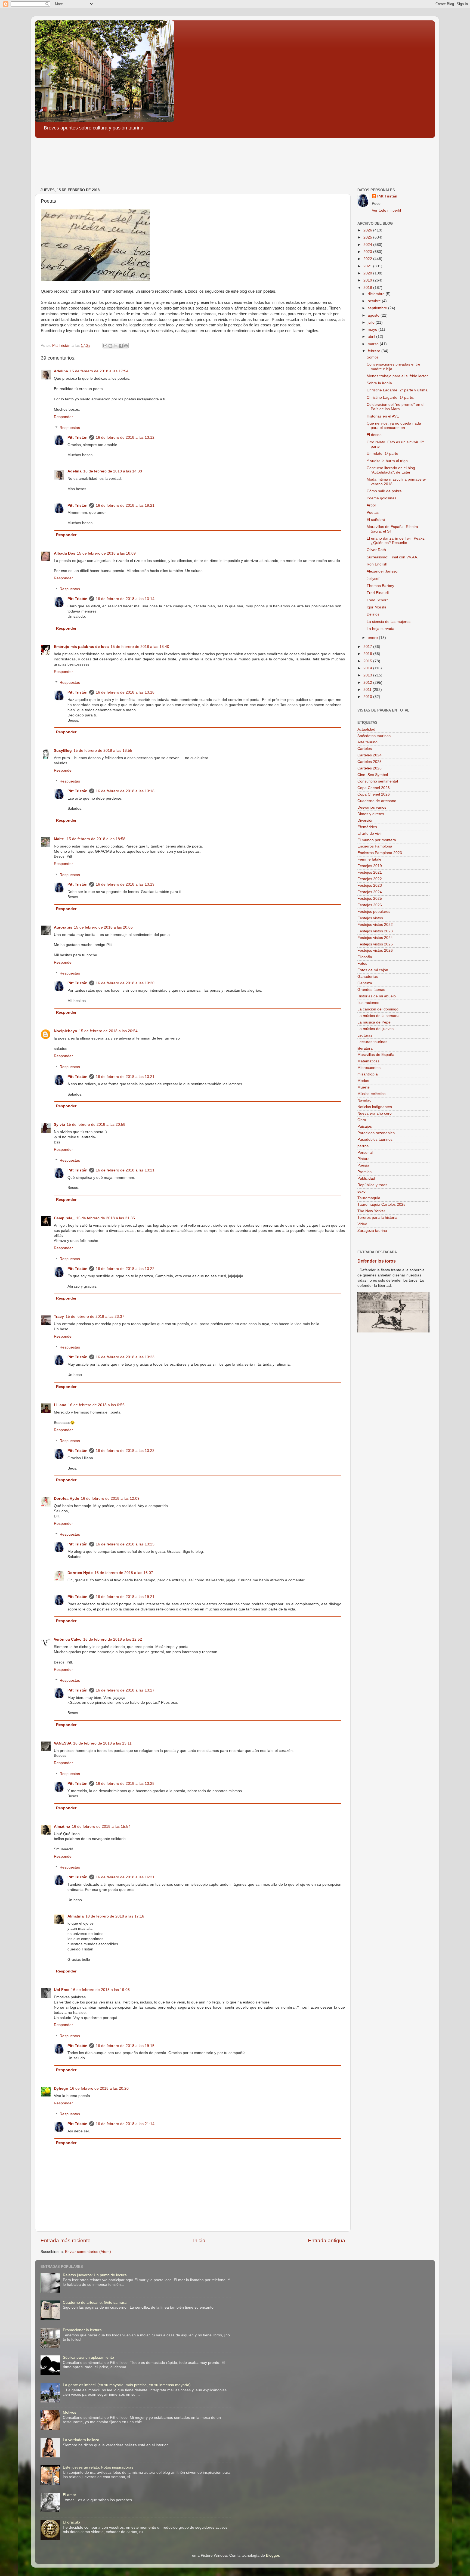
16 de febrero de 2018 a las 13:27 (125, 1690)
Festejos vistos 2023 (375, 931)
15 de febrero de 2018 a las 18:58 (96, 839)
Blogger (273, 2555)
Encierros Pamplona (375, 846)
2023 (368, 252)
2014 (368, 668)
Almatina (62, 1827)
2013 (368, 675)
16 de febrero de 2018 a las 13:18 (125, 692)
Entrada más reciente (66, 2241)
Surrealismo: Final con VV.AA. (392, 557)
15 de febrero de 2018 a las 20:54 (108, 1031)
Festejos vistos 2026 (375, 950)
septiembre (378, 308)
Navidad (364, 1100)
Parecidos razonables (376, 1133)
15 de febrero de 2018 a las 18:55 (103, 751)
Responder (63, 417)
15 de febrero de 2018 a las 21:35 (106, 1218)
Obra (362, 1120)
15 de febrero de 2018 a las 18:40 (140, 647)
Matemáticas (368, 1061)
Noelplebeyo (66, 1031)
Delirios (373, 614)
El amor (69, 2495)
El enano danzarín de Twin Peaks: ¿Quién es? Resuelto (396, 541)
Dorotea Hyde (67, 1499)
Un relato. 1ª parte (382, 454)
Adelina (61, 371)
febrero (375, 351)
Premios (364, 1172)
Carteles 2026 (369, 768)
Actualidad (366, 729)
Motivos (69, 2412)
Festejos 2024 (370, 892)
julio (372, 322)
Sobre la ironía (379, 383)
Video (362, 1224)
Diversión (365, 820)
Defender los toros (377, 1261)
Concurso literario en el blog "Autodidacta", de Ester (391, 470)
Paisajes (365, 1126)
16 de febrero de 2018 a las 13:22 (125, 1269)
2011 (368, 690)
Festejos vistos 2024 (375, 938)
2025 (368, 237)
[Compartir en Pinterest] (126, 346)
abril (372, 337)
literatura (365, 1048)
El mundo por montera (377, 840)
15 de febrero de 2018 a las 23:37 (95, 1317)
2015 (368, 661)
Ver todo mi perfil (386, 210)
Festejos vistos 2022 (375, 925)
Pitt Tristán (78, 437)
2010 (368, 697)
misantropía (368, 1074)
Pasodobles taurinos (375, 1139)
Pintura (364, 1159)
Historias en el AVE (383, 416)
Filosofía (365, 957)
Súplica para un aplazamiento (88, 2357)
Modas (363, 1081)
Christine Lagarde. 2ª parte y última (397, 390)
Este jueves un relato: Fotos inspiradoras (98, 2467)
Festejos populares (374, 912)
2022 (368, 259)
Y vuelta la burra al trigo (387, 461)
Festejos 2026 (370, 905)
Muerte (364, 1087)
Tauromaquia (369, 1198)
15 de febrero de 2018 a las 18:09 (106, 553)
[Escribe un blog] (110, 346)
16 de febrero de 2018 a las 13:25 (125, 1544)
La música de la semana (378, 1016)
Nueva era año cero (375, 1113)
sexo (361, 1191)
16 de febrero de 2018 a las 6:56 (96, 1405)
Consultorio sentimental (378, 781)
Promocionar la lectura (82, 2330)
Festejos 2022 (370, 879)
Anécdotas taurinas (374, 736)
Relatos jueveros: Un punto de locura (95, 2275)
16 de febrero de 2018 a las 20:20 (99, 2088)
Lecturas (365, 1035)
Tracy (59, 1317)
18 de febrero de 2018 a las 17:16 (115, 1916)
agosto (374, 315)
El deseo (374, 435)
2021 (368, 266)
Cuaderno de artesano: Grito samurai (95, 2303)
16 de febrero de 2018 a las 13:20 (125, 983)
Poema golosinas (381, 498)
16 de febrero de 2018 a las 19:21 (125, 505)
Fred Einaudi (378, 593)
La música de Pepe (374, 1022)
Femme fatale (369, 859)
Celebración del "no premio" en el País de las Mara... (395, 407)
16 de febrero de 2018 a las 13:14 (125, 599)
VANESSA (63, 1743)
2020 (368, 273)
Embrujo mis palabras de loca (81, 647)
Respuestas (70, 428)
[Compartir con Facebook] (121, 346)
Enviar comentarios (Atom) (88, 2252)
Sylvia (59, 1125)
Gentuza (365, 983)
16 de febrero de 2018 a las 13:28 (125, 1784)
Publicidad (366, 1178)
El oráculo (71, 2522)
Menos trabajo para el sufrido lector (397, 376)
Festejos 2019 (370, 866)
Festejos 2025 (370, 899)
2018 (368, 288)
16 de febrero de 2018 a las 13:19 (125, 884)
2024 (368, 245)
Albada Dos (65, 553)
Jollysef (373, 579)
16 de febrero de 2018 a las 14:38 (113, 471)
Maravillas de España (376, 1055)
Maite (59, 839)
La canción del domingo (378, 1009)
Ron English (377, 564)
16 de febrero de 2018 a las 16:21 (125, 1877)
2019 (368, 280)
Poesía (363, 1165)
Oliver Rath (376, 550)
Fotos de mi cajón (373, 970)
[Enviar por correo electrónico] (105, 346)
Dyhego (61, 2088)
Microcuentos (369, 1068)
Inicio (199, 2241)
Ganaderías (368, 977)
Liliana (60, 1405)
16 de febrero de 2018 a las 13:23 (125, 1357)
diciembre (377, 294)
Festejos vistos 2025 (375, 944)
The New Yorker (371, 1211)
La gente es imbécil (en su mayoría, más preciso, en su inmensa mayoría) (127, 2385)
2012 (368, 683)
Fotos (362, 964)
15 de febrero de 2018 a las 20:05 (103, 927)
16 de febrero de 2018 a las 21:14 (125, 2124)
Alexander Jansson (383, 571)
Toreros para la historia (377, 1218)
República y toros (372, 1185)
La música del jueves (375, 1029)
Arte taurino (367, 742)
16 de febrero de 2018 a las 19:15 (125, 2046)
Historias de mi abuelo (377, 996)
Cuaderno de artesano (377, 801)
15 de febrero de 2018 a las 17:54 (99, 371)
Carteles (365, 749)
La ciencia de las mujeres (389, 622)
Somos (373, 357)
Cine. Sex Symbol (373, 775)
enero (373, 638)
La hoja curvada (381, 629)
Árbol (371, 505)
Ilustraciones (368, 1003)
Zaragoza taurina (372, 1231)
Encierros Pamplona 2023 (380, 853)
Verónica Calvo (68, 1639)
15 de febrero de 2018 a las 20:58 (96, 1125)
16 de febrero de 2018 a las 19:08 (100, 1990)
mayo (373, 330)
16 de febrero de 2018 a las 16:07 (124, 1573)
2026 (368, 230)
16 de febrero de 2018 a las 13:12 (125, 437)
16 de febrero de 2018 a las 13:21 (125, 1077)
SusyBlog (63, 751)
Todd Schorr (377, 600)
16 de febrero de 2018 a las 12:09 (110, 1499)
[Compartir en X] (116, 346)
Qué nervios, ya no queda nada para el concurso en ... (394, 426)
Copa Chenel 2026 (374, 794)
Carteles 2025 (369, 762)
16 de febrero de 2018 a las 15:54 (101, 1827)
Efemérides (367, 827)
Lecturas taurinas (372, 1042)
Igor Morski (376, 607)
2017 (368, 647)
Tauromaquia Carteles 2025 (381, 1204)
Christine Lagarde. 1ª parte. (390, 398)
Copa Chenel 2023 (374, 788)
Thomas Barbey (380, 586)
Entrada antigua (327, 2241)
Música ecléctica (372, 1094)
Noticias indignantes (375, 1107)
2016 (368, 654)
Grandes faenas (371, 990)
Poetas (373, 513)
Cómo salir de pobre (384, 491)
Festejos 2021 (370, 872)
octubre (375, 301)
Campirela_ (64, 1218)
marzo (374, 344)
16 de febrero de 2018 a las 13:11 (102, 1743)
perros (363, 1146)
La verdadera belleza (81, 2440)
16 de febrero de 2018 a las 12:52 (113, 1639)
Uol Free (62, 1990)
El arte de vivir (370, 834)
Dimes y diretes (371, 814)
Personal (365, 1153)
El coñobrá (376, 520)
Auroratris (63, 927)
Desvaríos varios (372, 807)
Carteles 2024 (369, 755)
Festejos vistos (370, 918)
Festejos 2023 (370, 885)
